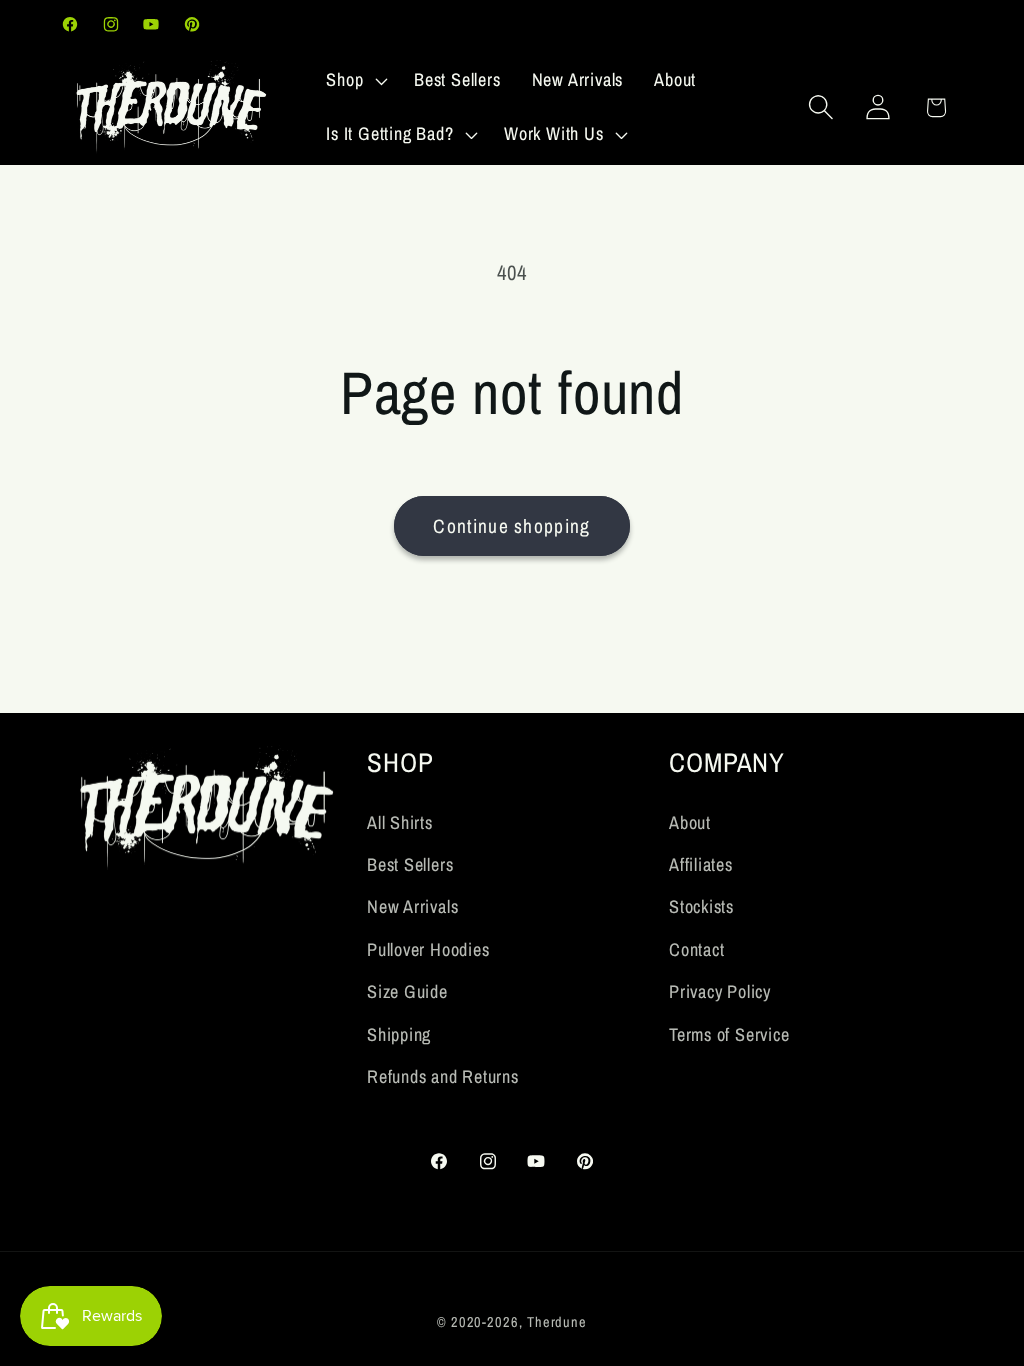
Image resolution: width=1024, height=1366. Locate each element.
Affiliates (701, 864)
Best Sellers (410, 864)
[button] (355, 81)
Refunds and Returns (443, 1076)
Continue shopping (511, 526)
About (690, 822)
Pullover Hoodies (428, 949)
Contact (696, 949)
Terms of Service (729, 1034)
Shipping (399, 1034)
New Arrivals (412, 906)
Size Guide (407, 991)
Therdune (557, 1321)
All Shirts (400, 822)
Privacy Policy (720, 991)
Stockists (701, 906)
